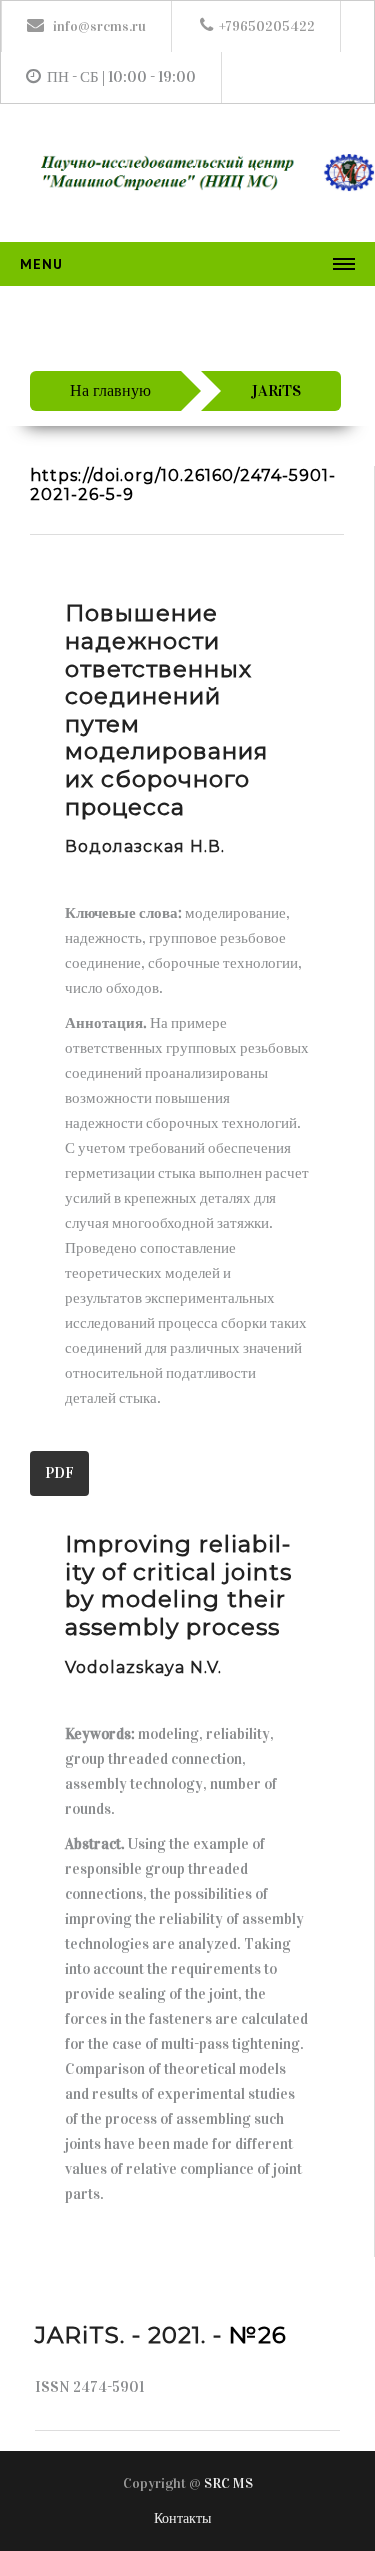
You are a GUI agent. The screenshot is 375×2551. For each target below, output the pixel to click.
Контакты (182, 2518)
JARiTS (276, 390)
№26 (258, 2335)
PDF (59, 1473)
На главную (110, 390)
